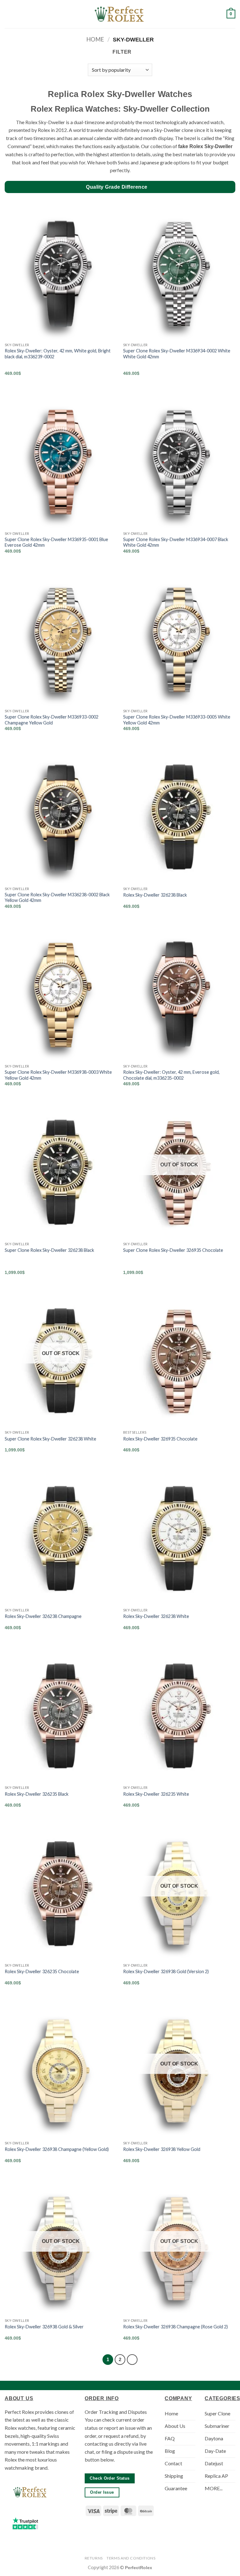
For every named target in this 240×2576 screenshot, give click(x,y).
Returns (94, 2558)
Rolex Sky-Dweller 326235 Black (37, 1794)
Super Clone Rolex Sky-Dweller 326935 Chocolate (173, 1250)
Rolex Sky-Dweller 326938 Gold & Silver (44, 2327)
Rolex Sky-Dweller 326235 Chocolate (42, 1971)
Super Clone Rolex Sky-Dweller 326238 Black (49, 1250)
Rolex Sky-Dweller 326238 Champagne (43, 1616)
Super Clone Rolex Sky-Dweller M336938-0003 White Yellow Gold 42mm (58, 1075)
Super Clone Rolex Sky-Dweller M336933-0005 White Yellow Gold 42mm (177, 720)
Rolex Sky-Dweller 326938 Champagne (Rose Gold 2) (175, 2327)
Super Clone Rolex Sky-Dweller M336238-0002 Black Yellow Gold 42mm (57, 898)
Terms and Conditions (131, 2558)
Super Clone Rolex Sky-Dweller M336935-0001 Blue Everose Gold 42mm (56, 542)
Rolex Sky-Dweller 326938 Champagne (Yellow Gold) (57, 2149)
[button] (8, 14)
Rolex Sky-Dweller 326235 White (156, 1794)
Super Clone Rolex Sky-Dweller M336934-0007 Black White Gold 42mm (176, 542)
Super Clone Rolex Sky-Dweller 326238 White (50, 1439)
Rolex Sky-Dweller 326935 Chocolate (160, 1439)
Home (95, 39)
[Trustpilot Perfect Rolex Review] (25, 2523)
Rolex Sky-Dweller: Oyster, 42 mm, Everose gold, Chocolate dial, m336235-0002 (171, 1075)
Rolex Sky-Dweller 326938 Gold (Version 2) (166, 1971)
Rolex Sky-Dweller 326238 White (156, 1616)
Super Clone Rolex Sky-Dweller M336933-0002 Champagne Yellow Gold (52, 720)
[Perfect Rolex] (120, 14)
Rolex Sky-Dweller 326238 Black (155, 895)
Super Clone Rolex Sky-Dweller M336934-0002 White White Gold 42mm (177, 354)
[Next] (132, 2360)
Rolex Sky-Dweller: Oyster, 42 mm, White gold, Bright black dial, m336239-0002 (58, 354)
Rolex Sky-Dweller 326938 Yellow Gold (162, 2149)
